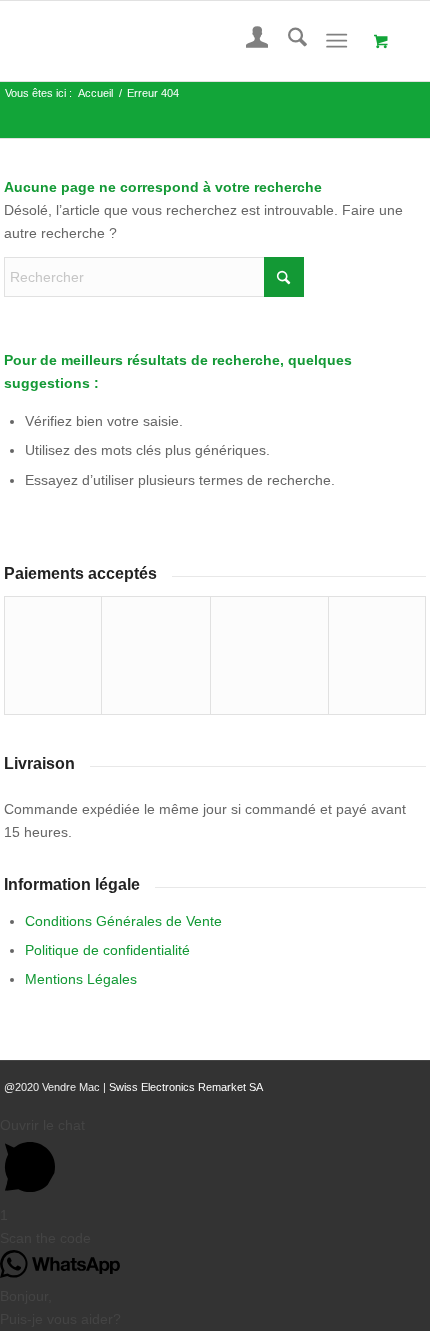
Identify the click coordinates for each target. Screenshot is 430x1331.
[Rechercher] (287, 41)
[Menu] (336, 41)
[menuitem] (247, 41)
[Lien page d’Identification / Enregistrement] (247, 41)
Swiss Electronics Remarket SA (186, 1087)
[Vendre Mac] (172, 41)
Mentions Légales (81, 979)
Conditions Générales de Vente (123, 921)
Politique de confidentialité (107, 950)
